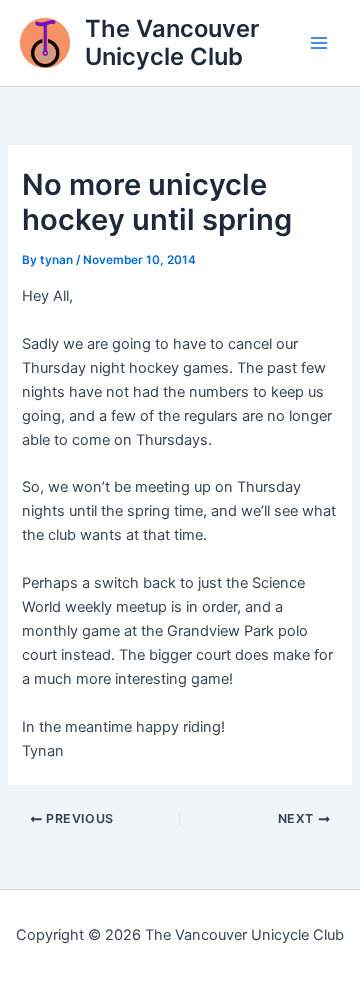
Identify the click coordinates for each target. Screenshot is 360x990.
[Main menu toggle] (319, 43)
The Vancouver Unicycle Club (172, 42)
